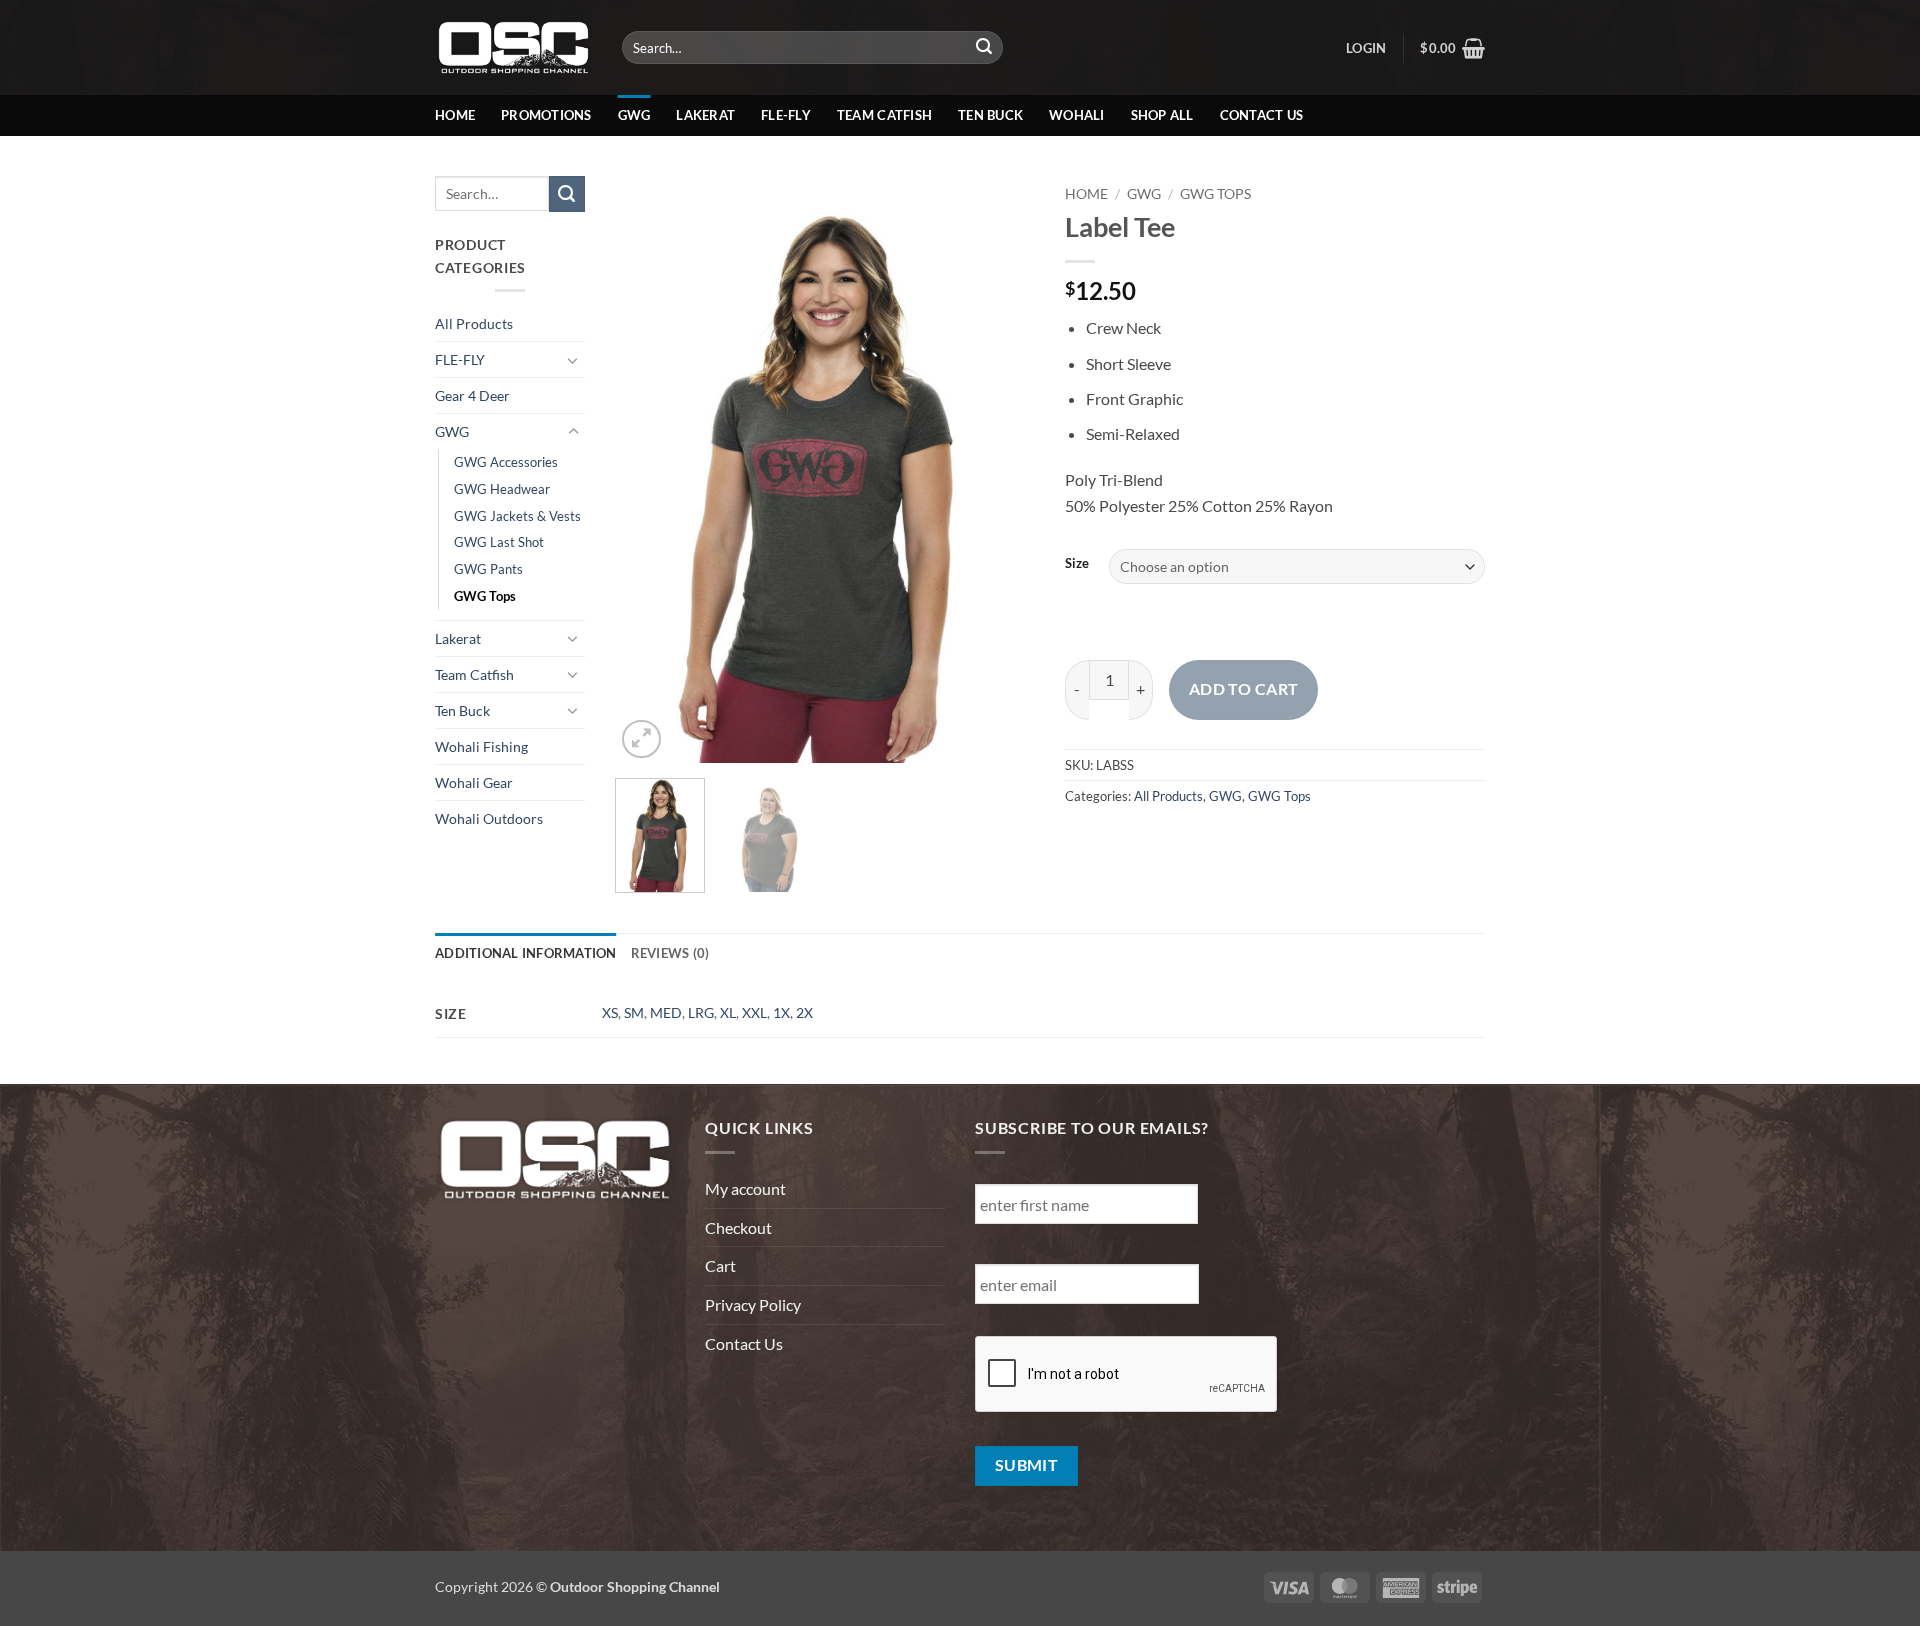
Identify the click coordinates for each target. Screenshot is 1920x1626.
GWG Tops (485, 596)
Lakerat (705, 115)
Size (1077, 564)
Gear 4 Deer (472, 395)
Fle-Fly (786, 115)
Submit (1027, 1465)
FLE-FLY (460, 359)
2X (804, 1012)
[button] (1366, 48)
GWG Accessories (506, 462)
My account (745, 1188)
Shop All (1162, 115)
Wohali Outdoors (489, 818)
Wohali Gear (474, 782)
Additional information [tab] (526, 953)
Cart (720, 1265)
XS (610, 1012)
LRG (701, 1012)
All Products (474, 323)
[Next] (1001, 469)
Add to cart (1244, 689)
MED (666, 1012)
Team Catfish (884, 115)
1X (781, 1012)
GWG (634, 115)
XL (728, 1012)
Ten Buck (990, 115)
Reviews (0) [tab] (670, 953)
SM (634, 1012)
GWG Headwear (502, 489)
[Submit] (985, 48)
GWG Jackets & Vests (517, 516)
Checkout (738, 1227)
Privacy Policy (753, 1304)
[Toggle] (573, 360)
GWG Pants (488, 569)
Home (455, 115)
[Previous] (649, 469)
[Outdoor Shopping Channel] (513, 47)
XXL (754, 1012)
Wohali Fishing (481, 746)
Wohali (1077, 115)
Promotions (546, 115)
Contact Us (1262, 115)
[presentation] (1127, 1375)
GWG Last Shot (499, 542)
